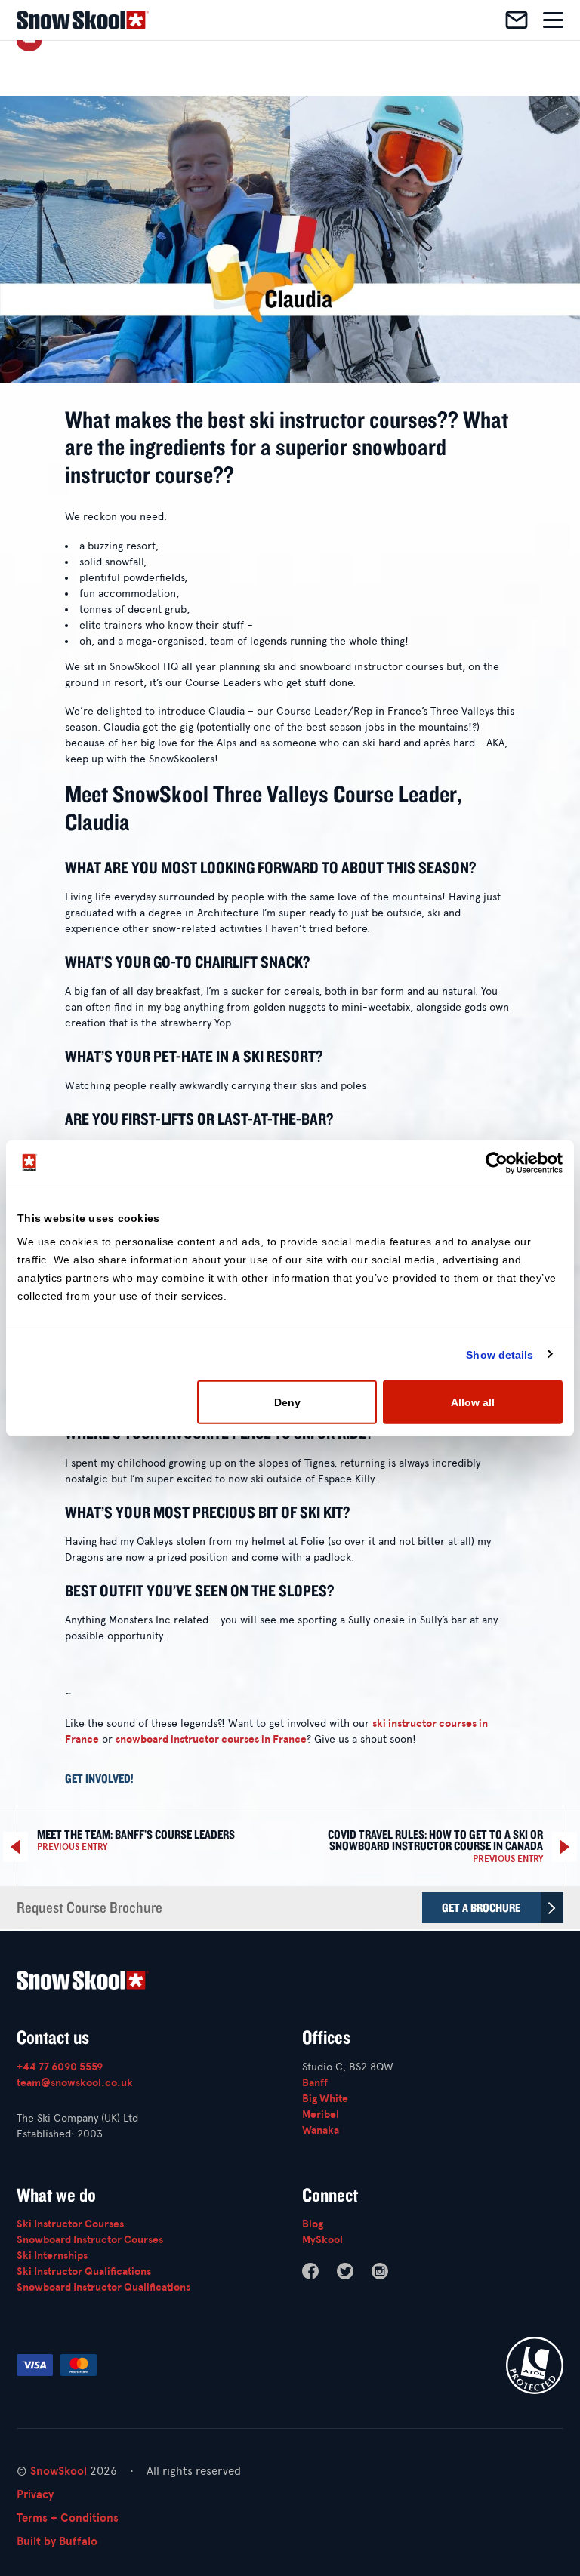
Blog (313, 2224)
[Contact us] (517, 20)
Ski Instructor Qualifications (84, 2271)
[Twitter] (345, 2271)
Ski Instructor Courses (70, 2224)
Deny (287, 1402)
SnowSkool (59, 2471)
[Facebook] (310, 2271)
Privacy (35, 2494)
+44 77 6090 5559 (60, 2067)
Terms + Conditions (68, 2518)
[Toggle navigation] (553, 20)
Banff (315, 2083)
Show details (500, 1354)
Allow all (473, 1402)
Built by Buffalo (57, 2541)
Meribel (321, 2114)
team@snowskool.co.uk (75, 2083)
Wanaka (321, 2130)
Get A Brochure (481, 1907)
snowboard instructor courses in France (211, 1739)
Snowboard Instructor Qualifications (103, 2287)
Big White (325, 2099)
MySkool (322, 2240)
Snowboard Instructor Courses (90, 2240)
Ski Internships (52, 2256)
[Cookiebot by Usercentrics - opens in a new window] (497, 1162)
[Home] (83, 20)
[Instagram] (380, 2271)
